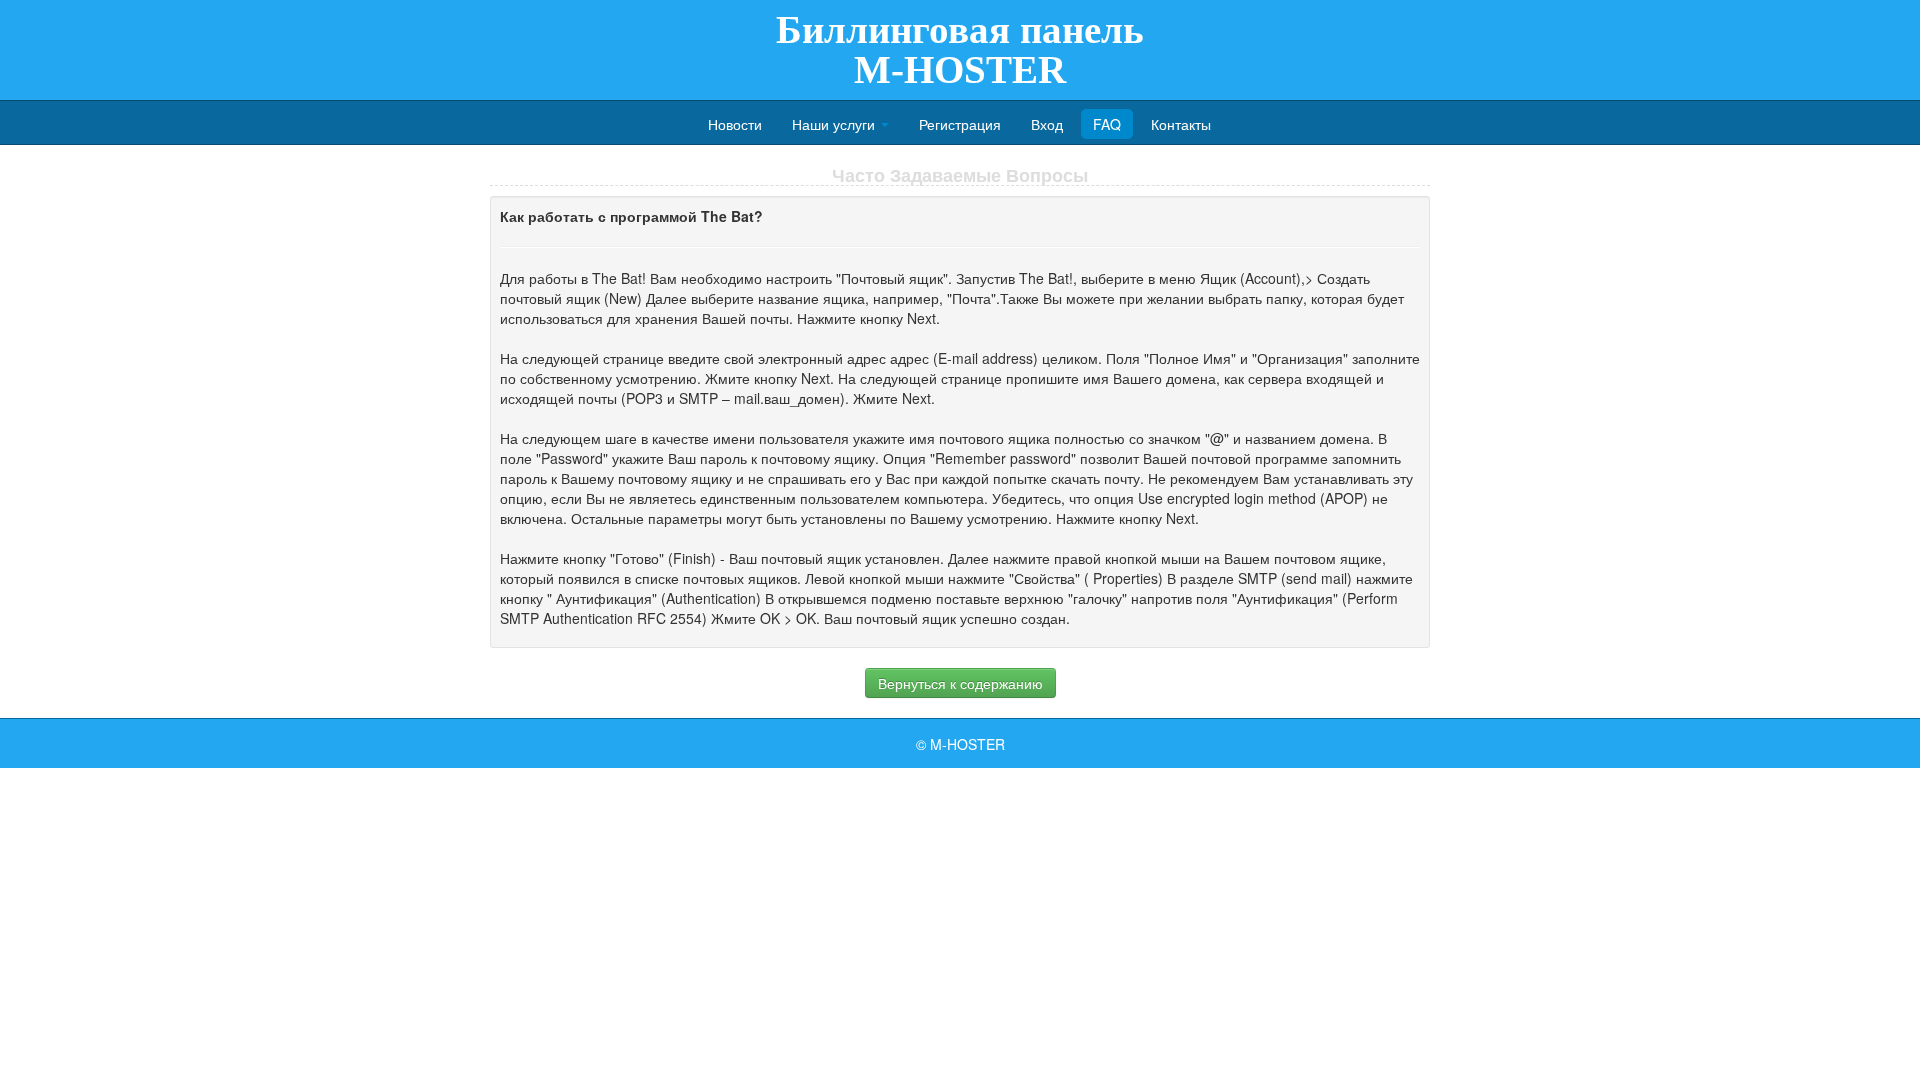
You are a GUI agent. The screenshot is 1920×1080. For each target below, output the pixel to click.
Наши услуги (835, 124)
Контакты (1181, 124)
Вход (1047, 124)
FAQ (1107, 124)
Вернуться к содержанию (960, 683)
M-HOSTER (967, 744)
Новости (735, 124)
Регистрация (960, 124)
